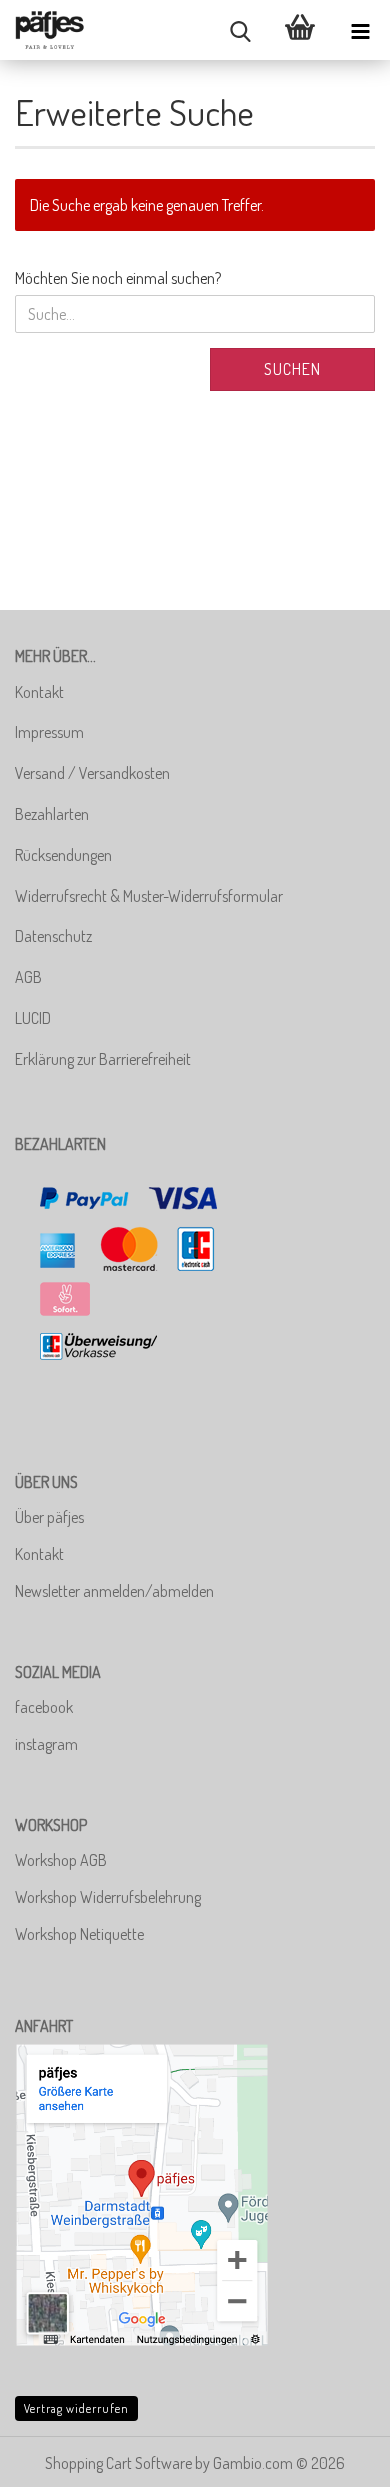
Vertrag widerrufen (76, 2408)
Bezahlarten (52, 814)
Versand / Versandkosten (92, 773)
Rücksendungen (63, 855)
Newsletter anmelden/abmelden (114, 1591)
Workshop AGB (61, 1860)
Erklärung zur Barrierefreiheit (103, 1059)
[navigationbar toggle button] (360, 30)
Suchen (292, 369)
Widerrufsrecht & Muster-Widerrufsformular (149, 896)
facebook (44, 1707)
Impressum (49, 732)
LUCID (33, 1018)
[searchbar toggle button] (240, 30)
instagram (46, 1744)
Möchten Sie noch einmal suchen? (118, 278)
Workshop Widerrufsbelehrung (108, 1897)
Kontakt (39, 692)
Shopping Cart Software (118, 2463)
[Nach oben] (335, 2457)
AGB (28, 977)
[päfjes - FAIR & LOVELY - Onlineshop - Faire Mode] (50, 30)
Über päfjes (49, 1517)
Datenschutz (53, 936)
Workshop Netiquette (79, 1934)
